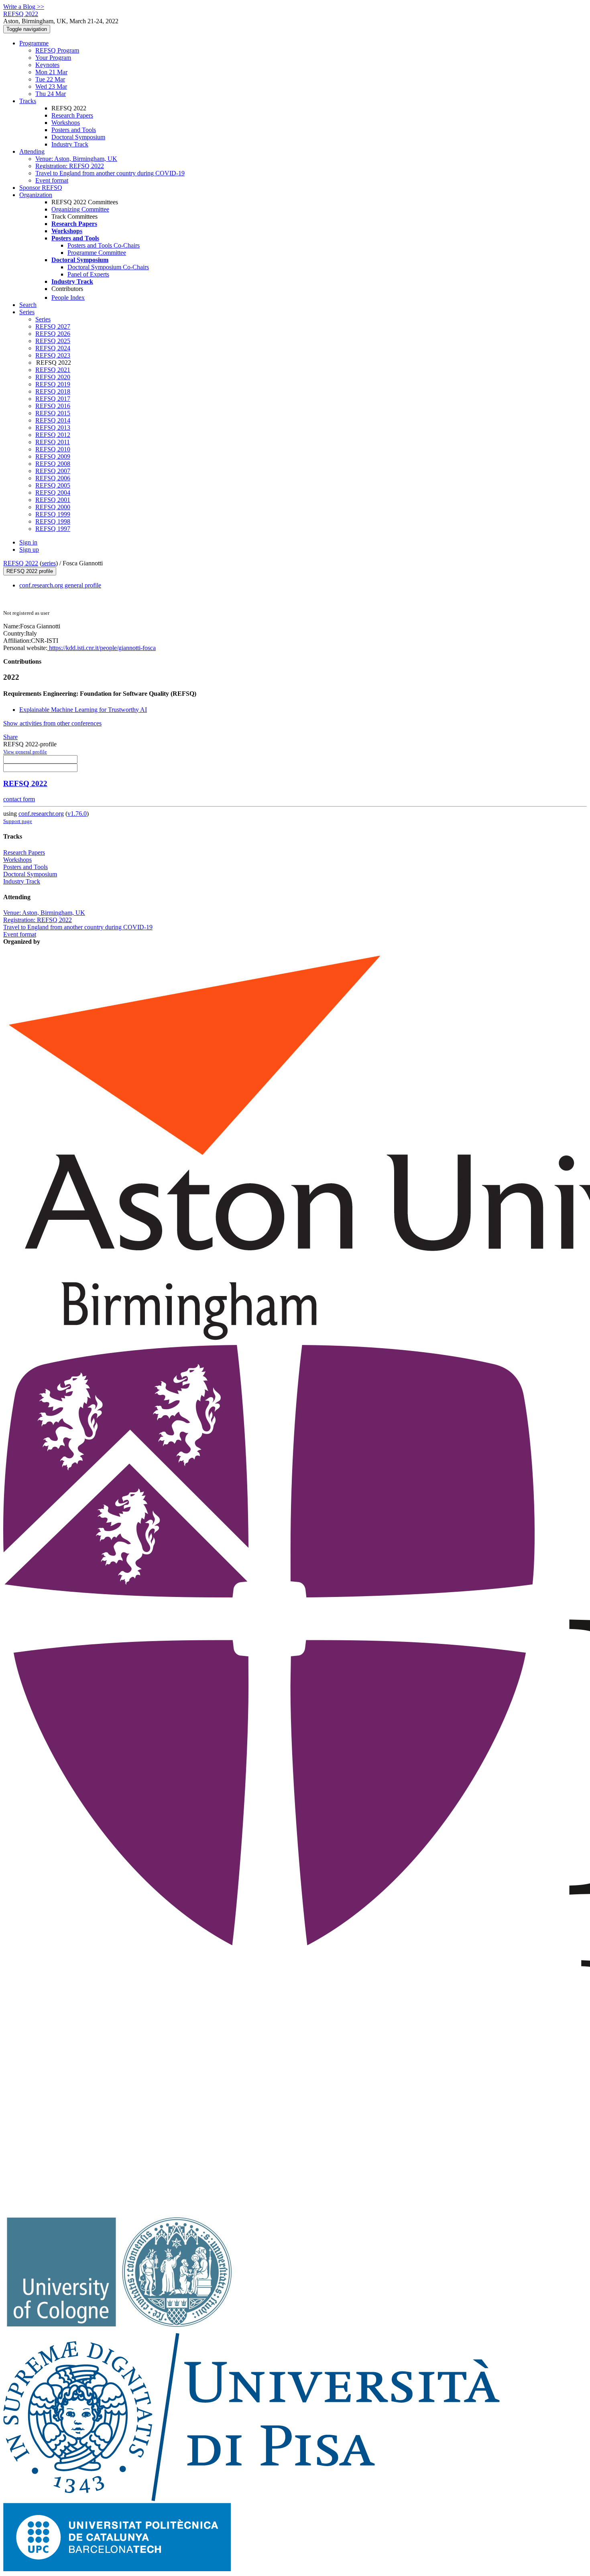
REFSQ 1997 (53, 529)
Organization (36, 195)
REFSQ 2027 (53, 326)
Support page (18, 821)
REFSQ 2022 (21, 563)
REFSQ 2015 (53, 413)
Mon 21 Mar (51, 72)
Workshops (66, 123)
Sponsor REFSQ (41, 188)
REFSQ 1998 (53, 521)
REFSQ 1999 (53, 514)
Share (10, 737)
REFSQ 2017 (53, 399)
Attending (32, 151)
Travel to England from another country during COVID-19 (110, 173)
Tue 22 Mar (50, 79)
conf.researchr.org (41, 814)
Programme (34, 43)
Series (43, 319)
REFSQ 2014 (53, 420)
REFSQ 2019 (53, 384)
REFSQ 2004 (53, 493)
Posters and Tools (74, 130)
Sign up (29, 550)
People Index (68, 298)
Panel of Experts (88, 274)
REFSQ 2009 (53, 456)
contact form (19, 799)
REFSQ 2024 (53, 348)
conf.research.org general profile (60, 585)
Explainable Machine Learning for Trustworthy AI (83, 710)
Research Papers (72, 115)
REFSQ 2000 (53, 507)
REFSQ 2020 (53, 377)
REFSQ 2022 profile (30, 571)
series (49, 563)
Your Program (53, 58)
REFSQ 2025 (53, 341)
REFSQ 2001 (53, 500)
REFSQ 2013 (53, 428)
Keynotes (47, 65)
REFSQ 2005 (53, 485)
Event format (52, 180)
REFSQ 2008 (53, 464)
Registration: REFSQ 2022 (70, 166)
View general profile (25, 752)
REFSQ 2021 (53, 370)
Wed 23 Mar (51, 86)
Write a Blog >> (24, 7)
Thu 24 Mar (51, 94)
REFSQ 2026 (53, 334)
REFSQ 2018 (53, 391)
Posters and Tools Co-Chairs (104, 245)
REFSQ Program (57, 50)
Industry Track (70, 144)
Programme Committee (97, 253)
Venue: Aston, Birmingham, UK (76, 159)
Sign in (28, 542)
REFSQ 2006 (53, 478)
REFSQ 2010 (53, 449)
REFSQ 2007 (53, 471)
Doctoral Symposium (78, 137)
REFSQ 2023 (53, 355)
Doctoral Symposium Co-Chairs (108, 267)
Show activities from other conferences (52, 723)
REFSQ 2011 (53, 442)
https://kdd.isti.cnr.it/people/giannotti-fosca (102, 648)
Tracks (28, 101)
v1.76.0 (77, 814)
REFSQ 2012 (53, 435)
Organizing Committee (80, 209)
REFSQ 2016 (53, 406)
